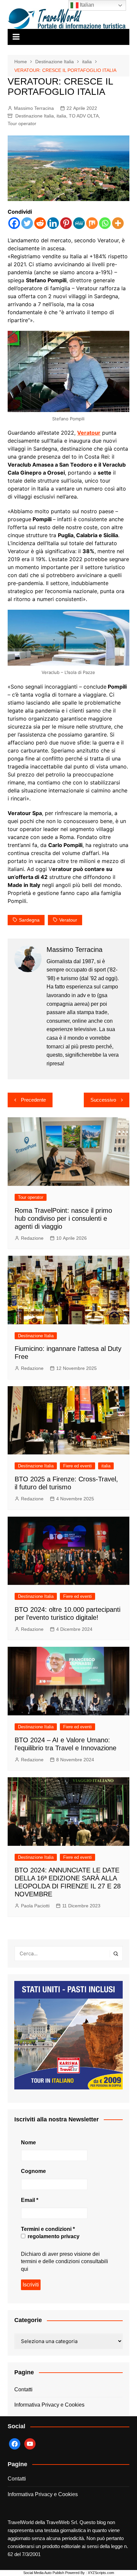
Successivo (103, 1100)
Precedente (33, 1100)
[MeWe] (79, 223)
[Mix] (92, 223)
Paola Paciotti (35, 1906)
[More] (118, 223)
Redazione (32, 1238)
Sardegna (29, 920)
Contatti (23, 2389)
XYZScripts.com (101, 2573)
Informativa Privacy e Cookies (49, 2405)
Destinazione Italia (35, 116)
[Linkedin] (53, 223)
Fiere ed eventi (77, 1466)
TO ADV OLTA (84, 116)
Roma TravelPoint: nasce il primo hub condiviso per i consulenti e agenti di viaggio (63, 1218)
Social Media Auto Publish (44, 2573)
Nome (28, 2143)
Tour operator (22, 123)
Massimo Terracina (34, 108)
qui (25, 2269)
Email (30, 2200)
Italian (86, 5)
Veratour (89, 433)
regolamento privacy (53, 2236)
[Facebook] (14, 223)
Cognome (33, 2171)
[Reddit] (40, 223)
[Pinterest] (66, 223)
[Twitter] (27, 223)
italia (61, 116)
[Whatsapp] (105, 223)
